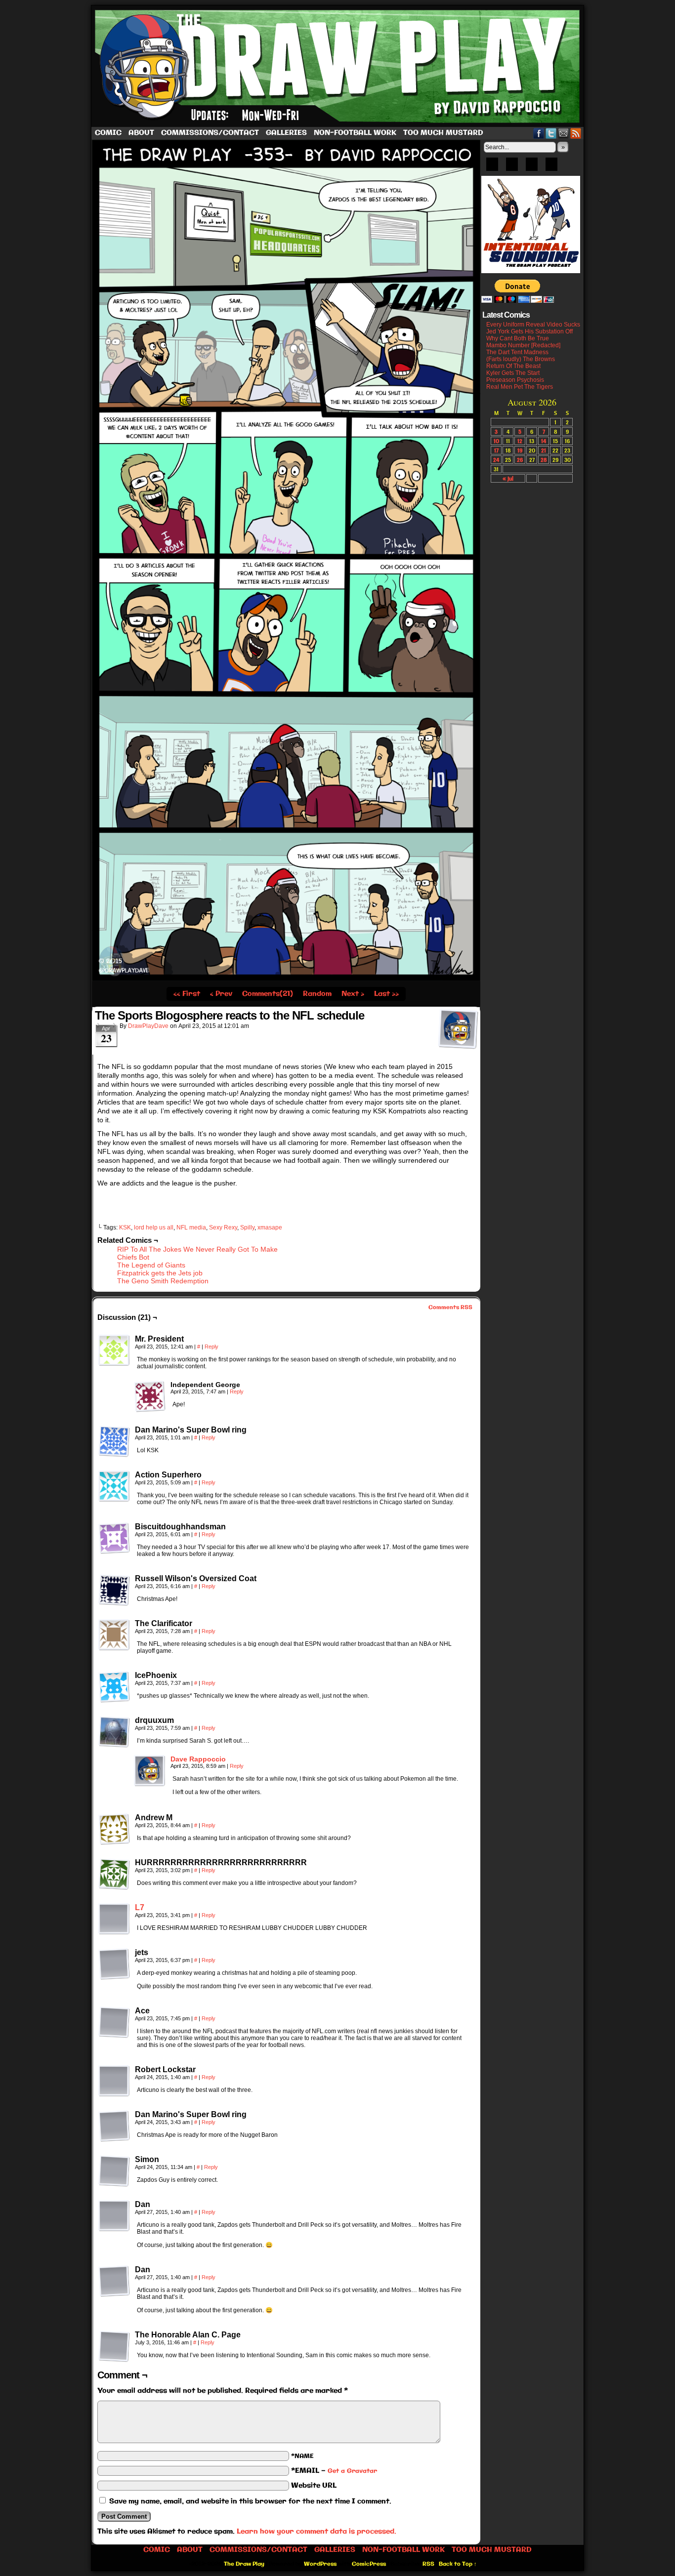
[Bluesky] (492, 167)
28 (544, 460)
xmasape (270, 1227)
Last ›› (386, 994)
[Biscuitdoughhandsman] (114, 1538)
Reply (211, 1347)
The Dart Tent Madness (517, 352)
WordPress (320, 2564)
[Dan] (114, 2216)
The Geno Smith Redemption (163, 1281)
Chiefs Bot (133, 1257)
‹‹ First (187, 994)
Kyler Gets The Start (513, 373)
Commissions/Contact (210, 133)
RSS (576, 133)
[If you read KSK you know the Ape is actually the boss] (286, 979)
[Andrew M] (114, 1829)
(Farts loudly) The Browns (521, 359)
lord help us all (154, 1227)
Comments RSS (450, 1308)
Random (317, 994)
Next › (353, 994)
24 (496, 460)
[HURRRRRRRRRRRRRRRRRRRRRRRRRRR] (114, 1874)
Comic (108, 133)
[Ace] (114, 2022)
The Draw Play (338, 66)
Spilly (247, 1227)
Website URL (314, 2486)
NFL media (191, 1227)
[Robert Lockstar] (114, 2081)
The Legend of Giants (151, 1265)
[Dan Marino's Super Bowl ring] (114, 1441)
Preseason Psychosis (515, 380)
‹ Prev (221, 994)
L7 (140, 1907)
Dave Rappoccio (198, 1759)
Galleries (286, 133)
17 (496, 450)
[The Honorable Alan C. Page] (114, 2346)
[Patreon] (512, 167)
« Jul (508, 478)
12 (520, 441)
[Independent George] (150, 1396)
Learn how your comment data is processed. (316, 2532)
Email (564, 133)
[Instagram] (551, 167)
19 (520, 450)
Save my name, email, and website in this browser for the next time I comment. (250, 2501)
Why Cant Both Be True (518, 338)
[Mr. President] (114, 1350)
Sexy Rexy (223, 1227)
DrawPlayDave (148, 1026)
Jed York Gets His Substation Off (529, 331)
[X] (532, 167)
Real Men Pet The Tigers (520, 387)
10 (496, 441)
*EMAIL (334, 2471)
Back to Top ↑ (458, 2564)
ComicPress (369, 2564)
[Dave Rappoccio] (150, 1784)
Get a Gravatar (352, 2471)
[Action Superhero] (114, 1486)
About (141, 133)
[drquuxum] (114, 1732)
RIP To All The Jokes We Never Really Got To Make (197, 1249)
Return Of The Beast (513, 366)
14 (544, 441)
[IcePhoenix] (114, 1687)
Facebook (539, 133)
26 (520, 460)
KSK (125, 1227)
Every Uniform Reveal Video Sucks (533, 325)
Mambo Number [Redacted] (523, 345)
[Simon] (114, 2171)
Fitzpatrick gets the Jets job (160, 1273)
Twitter (551, 133)
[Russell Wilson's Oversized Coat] (114, 1590)
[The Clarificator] (114, 1635)
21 (544, 450)
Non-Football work (355, 133)
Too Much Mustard (443, 133)
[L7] (114, 1932)
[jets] (114, 1964)
